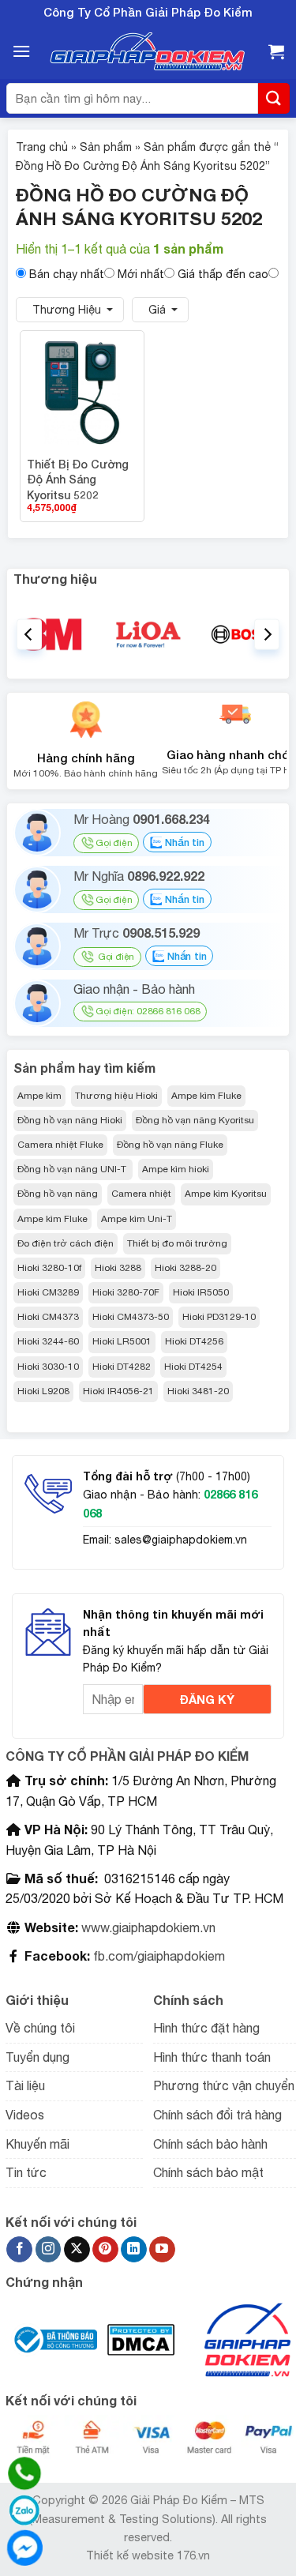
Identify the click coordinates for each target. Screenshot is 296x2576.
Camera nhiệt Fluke (60, 1145)
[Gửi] (274, 98)
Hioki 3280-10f (49, 1268)
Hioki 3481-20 (198, 1391)
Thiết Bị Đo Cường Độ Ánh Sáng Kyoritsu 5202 (78, 479)
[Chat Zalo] (24, 2510)
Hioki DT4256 (194, 1341)
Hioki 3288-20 (185, 1268)
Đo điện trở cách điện (66, 1243)
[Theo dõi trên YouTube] (162, 2250)
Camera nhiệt (141, 1194)
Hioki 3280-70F (126, 1292)
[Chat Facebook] (24, 2548)
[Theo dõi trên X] (77, 2250)
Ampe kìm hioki (176, 1169)
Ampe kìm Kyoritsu (226, 1194)
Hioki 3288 (118, 1268)
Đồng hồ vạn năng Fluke (170, 1145)
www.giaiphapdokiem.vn (147, 1927)
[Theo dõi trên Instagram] (49, 2250)
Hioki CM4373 (48, 1317)
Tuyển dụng (37, 2057)
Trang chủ (42, 147)
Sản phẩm (106, 147)
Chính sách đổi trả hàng (217, 2115)
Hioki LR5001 (122, 1341)
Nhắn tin (183, 842)
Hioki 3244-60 (48, 1341)
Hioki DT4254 (193, 1367)
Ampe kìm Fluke (206, 1096)
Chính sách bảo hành (210, 2144)
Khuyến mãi (37, 2144)
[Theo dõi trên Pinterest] (105, 2250)
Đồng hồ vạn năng (58, 1194)
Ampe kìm (39, 1096)
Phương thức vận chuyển (224, 2085)
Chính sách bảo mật (208, 2172)
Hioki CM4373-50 (131, 1317)
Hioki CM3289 (48, 1292)
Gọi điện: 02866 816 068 (148, 1011)
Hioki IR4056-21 (118, 1391)
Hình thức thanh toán (212, 2057)
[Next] (267, 634)
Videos (25, 2115)
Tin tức (26, 2172)
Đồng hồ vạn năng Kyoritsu (195, 1120)
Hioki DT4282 (122, 1367)
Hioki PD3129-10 (219, 1317)
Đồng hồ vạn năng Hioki (70, 1120)
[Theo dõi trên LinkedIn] (134, 2250)
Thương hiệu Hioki (116, 1096)
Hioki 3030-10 (48, 1367)
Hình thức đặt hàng (206, 2028)
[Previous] (29, 634)
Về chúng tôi (40, 2028)
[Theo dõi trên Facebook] (19, 2250)
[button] (21, 51)
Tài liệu (25, 2085)
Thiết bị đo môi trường (177, 1243)
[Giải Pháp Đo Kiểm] (148, 52)
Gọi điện (114, 843)
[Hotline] (24, 2473)
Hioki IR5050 (201, 1292)
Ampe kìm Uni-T (137, 1219)
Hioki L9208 (43, 1391)
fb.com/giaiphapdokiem (157, 1956)
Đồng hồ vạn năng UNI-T (73, 1169)
